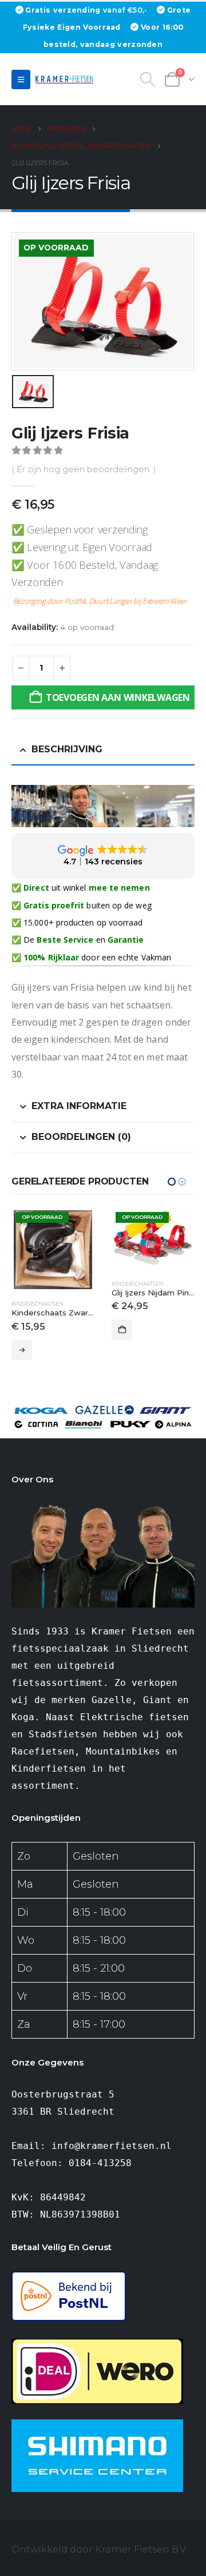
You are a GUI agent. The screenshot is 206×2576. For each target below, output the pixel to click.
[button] (21, 79)
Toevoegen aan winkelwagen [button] (22, 1330)
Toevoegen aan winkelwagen (118, 697)
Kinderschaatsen (37, 1284)
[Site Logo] (66, 79)
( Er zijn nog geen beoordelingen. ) (84, 469)
